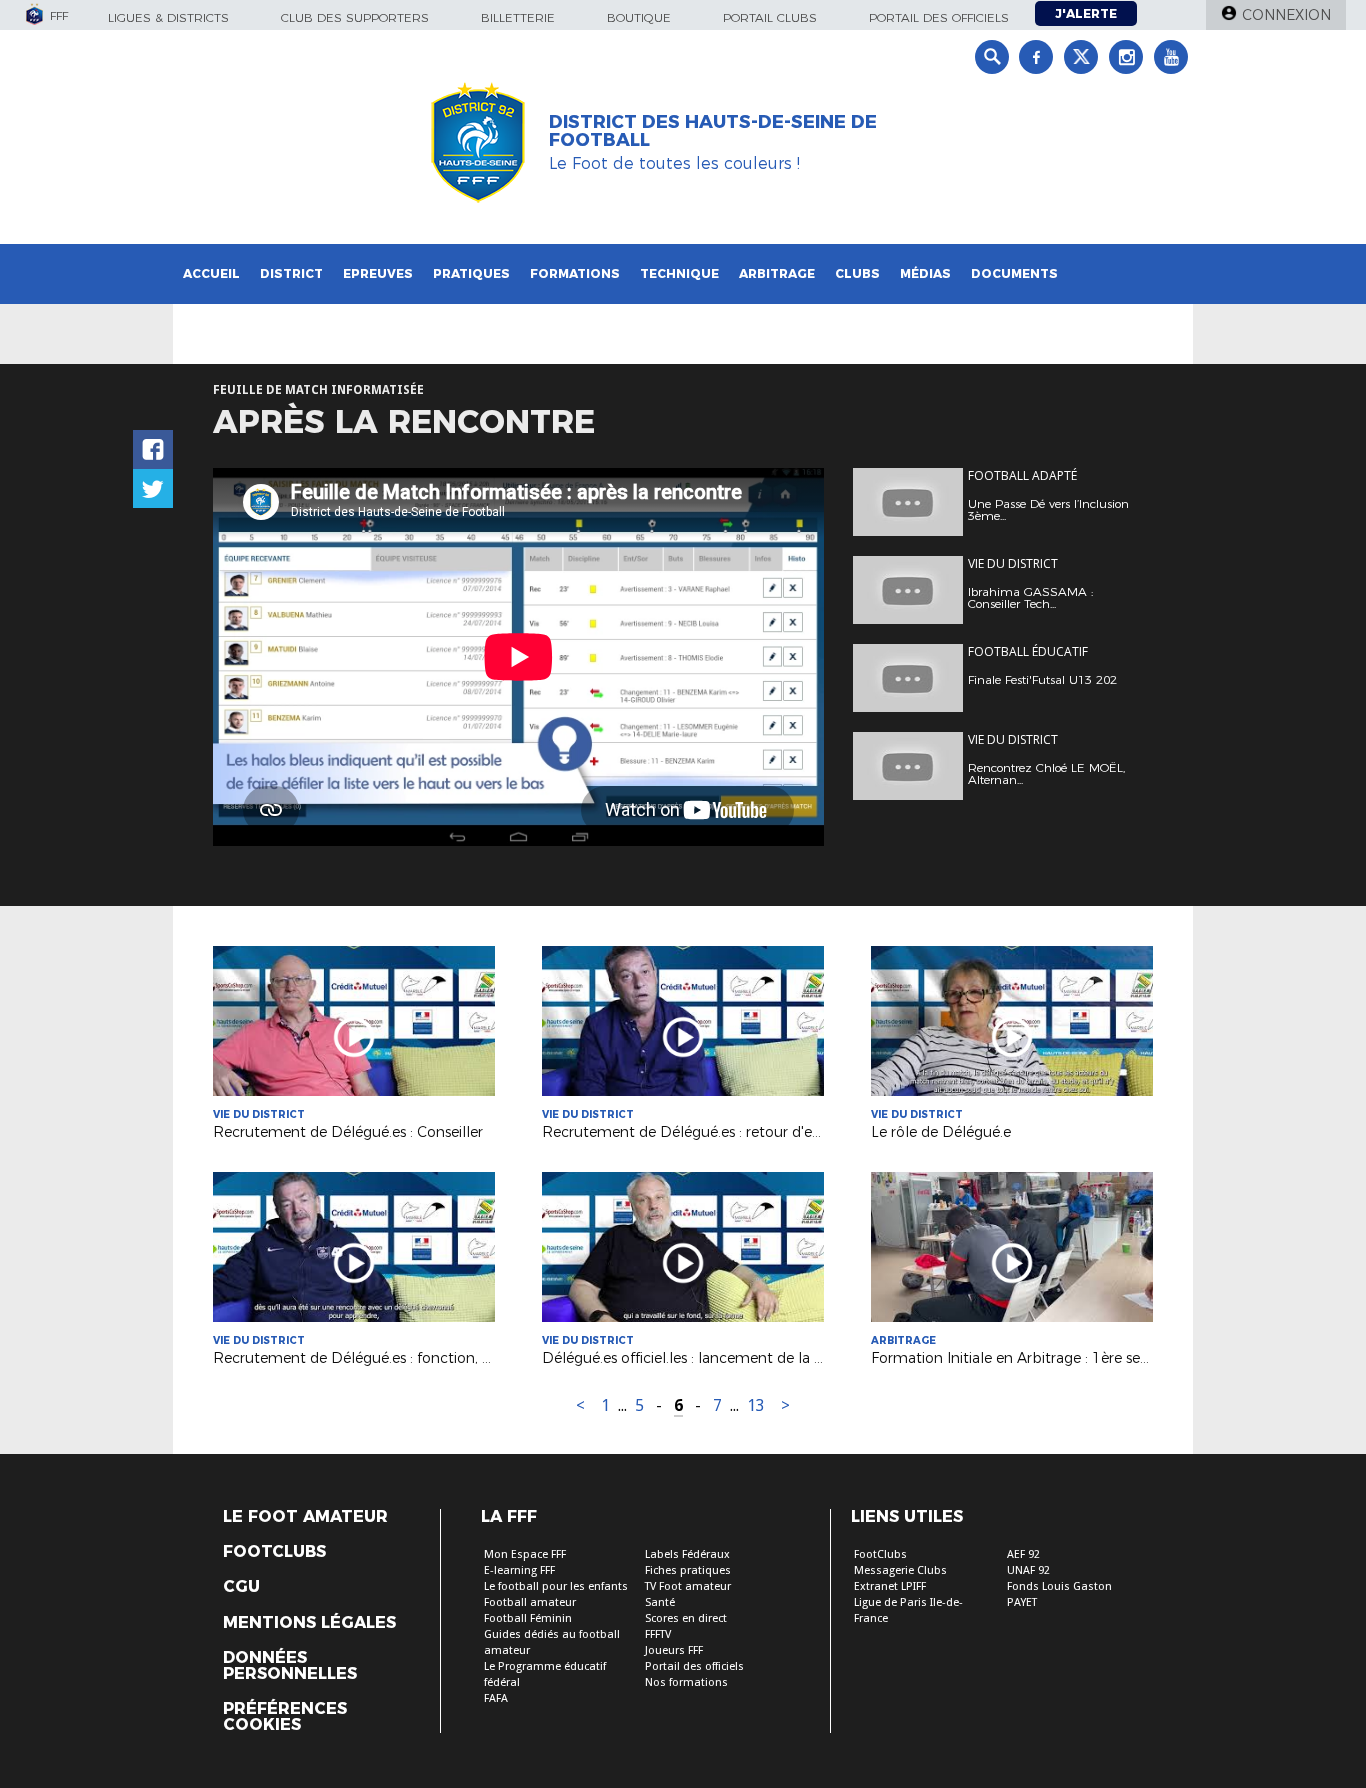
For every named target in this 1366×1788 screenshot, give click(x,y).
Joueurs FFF (674, 1650)
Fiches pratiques (688, 1570)
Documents (1014, 273)
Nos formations (686, 1682)
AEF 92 (1023, 1554)
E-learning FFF (519, 1570)
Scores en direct (686, 1618)
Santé (660, 1602)
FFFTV (658, 1634)
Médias (925, 273)
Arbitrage (777, 273)
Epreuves (378, 273)
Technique (679, 273)
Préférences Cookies (285, 1717)
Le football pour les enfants (556, 1586)
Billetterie (518, 17)
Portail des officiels (939, 17)
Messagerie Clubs (900, 1570)
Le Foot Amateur (305, 1517)
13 (756, 1405)
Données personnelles (290, 1666)
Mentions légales (309, 1623)
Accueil (211, 273)
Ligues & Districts (168, 17)
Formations (575, 273)
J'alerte (1086, 13)
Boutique (639, 17)
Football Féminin (528, 1618)
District (291, 273)
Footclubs (274, 1552)
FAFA (496, 1698)
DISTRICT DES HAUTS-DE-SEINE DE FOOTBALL (713, 131)
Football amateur (530, 1602)
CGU (241, 1587)
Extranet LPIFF (890, 1586)
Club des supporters (355, 17)
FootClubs (880, 1554)
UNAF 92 (1028, 1570)
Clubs (857, 273)
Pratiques (471, 273)
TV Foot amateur (688, 1586)
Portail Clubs (770, 17)
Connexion (1286, 15)
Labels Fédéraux (687, 1554)
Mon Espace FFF (525, 1554)
